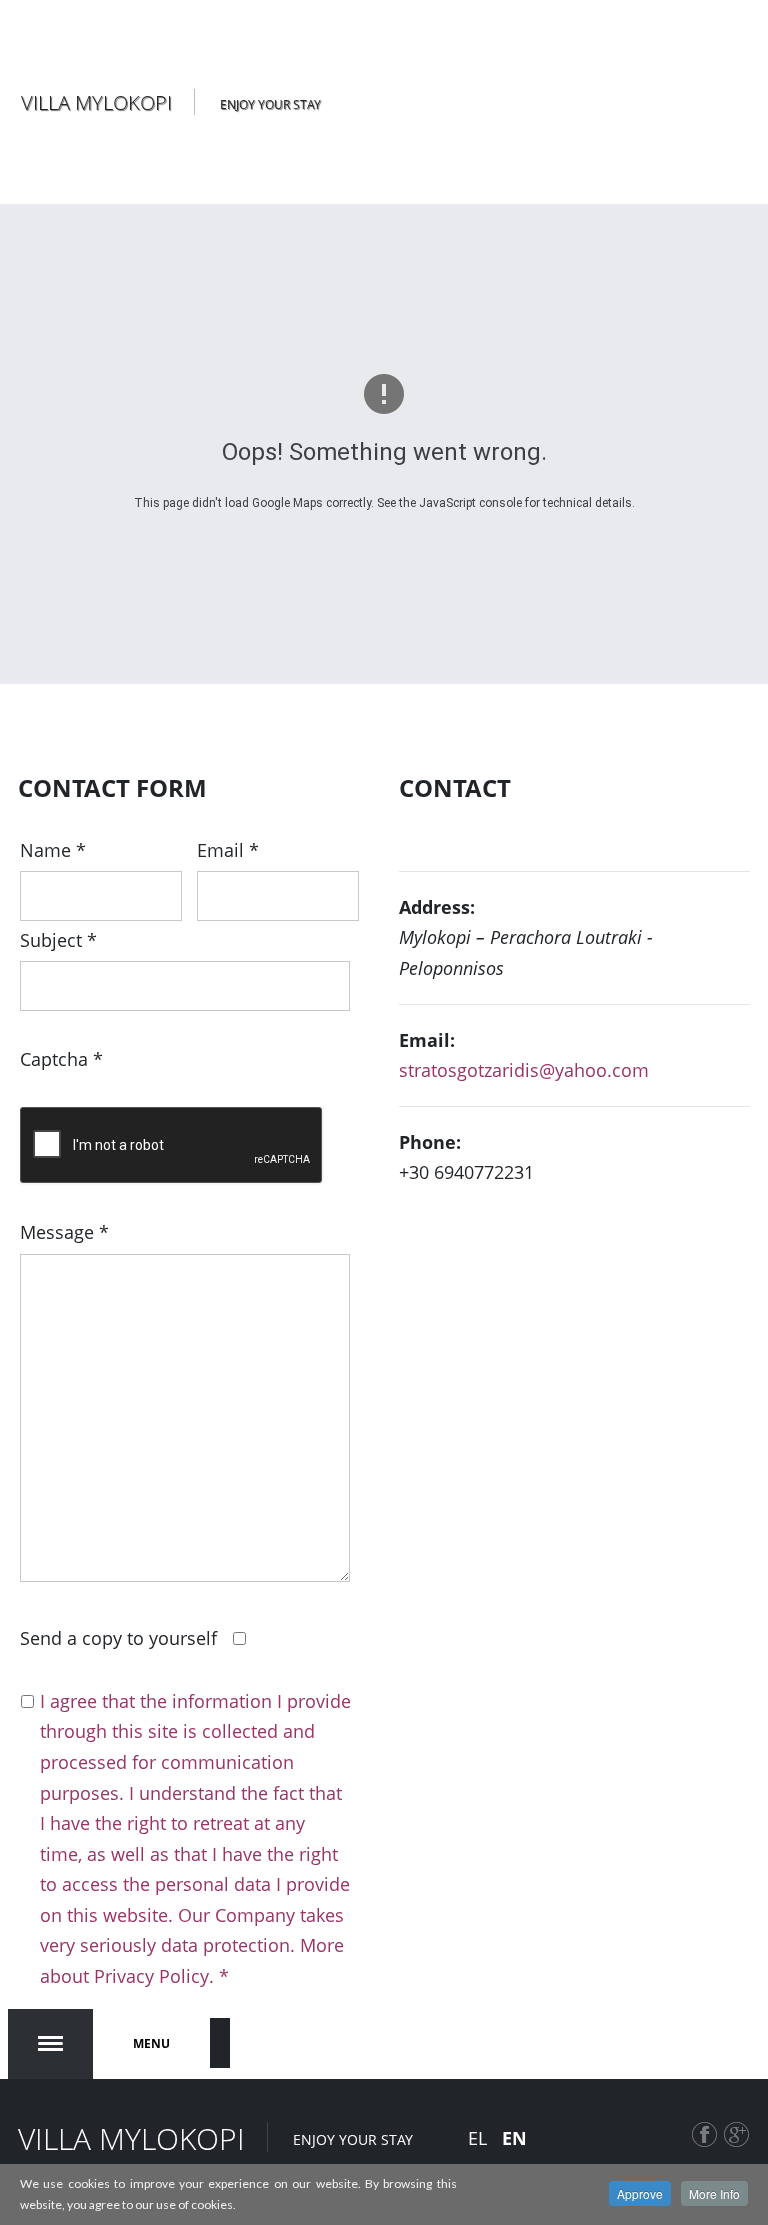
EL (480, 2138)
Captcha (61, 1059)
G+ (737, 2146)
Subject (58, 940)
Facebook (704, 2146)
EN (514, 2138)
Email (228, 850)
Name (53, 850)
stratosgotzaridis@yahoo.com (524, 1070)
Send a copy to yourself (118, 1638)
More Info (714, 2193)
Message (64, 1232)
